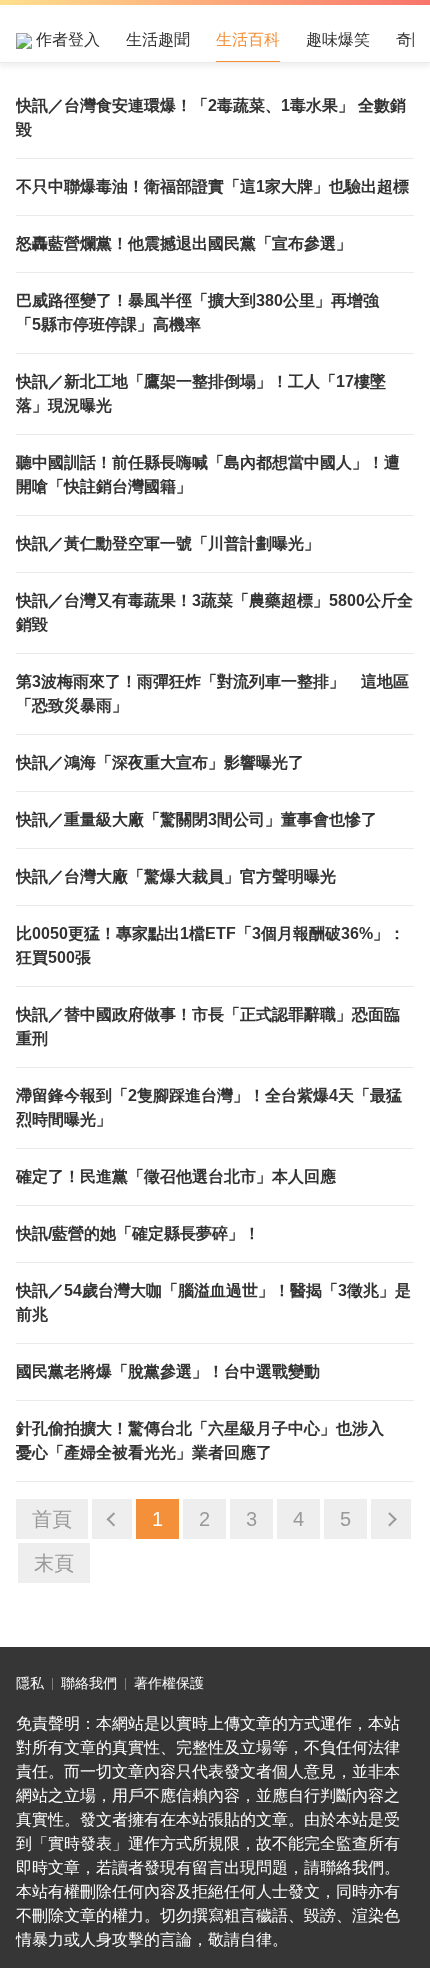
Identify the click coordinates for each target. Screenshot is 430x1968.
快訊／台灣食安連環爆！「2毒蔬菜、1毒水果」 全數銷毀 (211, 117)
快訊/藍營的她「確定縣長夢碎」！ (138, 1233)
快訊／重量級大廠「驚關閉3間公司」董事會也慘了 (196, 819)
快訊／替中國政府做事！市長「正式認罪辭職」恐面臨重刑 (208, 1026)
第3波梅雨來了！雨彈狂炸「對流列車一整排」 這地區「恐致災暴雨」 (212, 693)
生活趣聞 (158, 39)
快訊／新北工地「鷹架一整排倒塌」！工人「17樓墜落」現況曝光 (201, 393)
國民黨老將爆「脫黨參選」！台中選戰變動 (168, 1371)
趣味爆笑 (338, 39)
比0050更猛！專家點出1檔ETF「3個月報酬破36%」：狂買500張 (210, 945)
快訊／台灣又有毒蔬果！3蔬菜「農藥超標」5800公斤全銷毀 (214, 612)
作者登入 (66, 39)
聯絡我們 (89, 1683)
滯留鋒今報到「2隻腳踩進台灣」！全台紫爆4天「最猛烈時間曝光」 (209, 1107)
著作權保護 (169, 1683)
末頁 (54, 1563)
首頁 (52, 1519)
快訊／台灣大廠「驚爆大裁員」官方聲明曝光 (176, 876)
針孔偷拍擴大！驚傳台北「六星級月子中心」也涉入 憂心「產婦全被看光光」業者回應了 (208, 1440)
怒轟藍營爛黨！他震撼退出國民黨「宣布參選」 (184, 243)
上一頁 (112, 1519)
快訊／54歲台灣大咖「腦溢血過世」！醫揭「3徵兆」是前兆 (213, 1302)
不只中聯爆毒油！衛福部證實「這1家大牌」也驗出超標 (212, 186)
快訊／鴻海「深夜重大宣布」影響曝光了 (160, 762)
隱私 (30, 1683)
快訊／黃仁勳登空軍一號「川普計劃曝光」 (168, 543)
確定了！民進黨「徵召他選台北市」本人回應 (176, 1176)
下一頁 (391, 1519)
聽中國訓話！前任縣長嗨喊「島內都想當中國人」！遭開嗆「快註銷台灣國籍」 (208, 474)
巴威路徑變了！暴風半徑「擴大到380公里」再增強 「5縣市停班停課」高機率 (205, 312)
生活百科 (248, 39)
